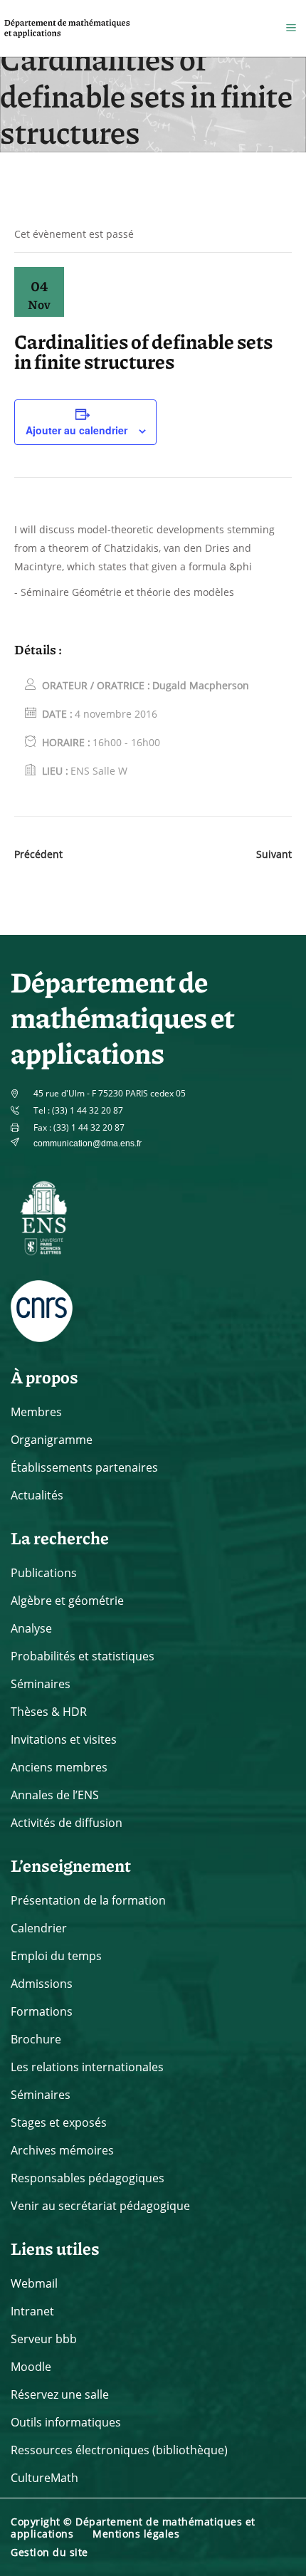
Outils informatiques (66, 2422)
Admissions (42, 1984)
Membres (36, 1412)
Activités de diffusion (67, 1823)
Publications (44, 1573)
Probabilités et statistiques (83, 1656)
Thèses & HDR (49, 1712)
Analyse (31, 1628)
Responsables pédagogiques (88, 2178)
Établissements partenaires (84, 1467)
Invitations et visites (64, 1739)
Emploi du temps (56, 1956)
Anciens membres (59, 1767)
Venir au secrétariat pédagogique (100, 2206)
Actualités (37, 1495)
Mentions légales (136, 2534)
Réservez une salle (60, 2394)
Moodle (31, 2367)
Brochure (36, 2039)
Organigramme (52, 1440)
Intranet (32, 2311)
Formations (42, 2011)
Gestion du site (49, 2552)
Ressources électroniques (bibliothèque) (119, 2450)
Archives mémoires (62, 2150)
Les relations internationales (87, 2067)
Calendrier (39, 1928)
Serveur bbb (44, 2339)
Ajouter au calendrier (76, 430)
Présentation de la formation (88, 1900)
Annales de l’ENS (55, 1795)
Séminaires (41, 1684)
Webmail (34, 2283)
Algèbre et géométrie (67, 1601)
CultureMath (44, 2478)
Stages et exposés (59, 2122)
